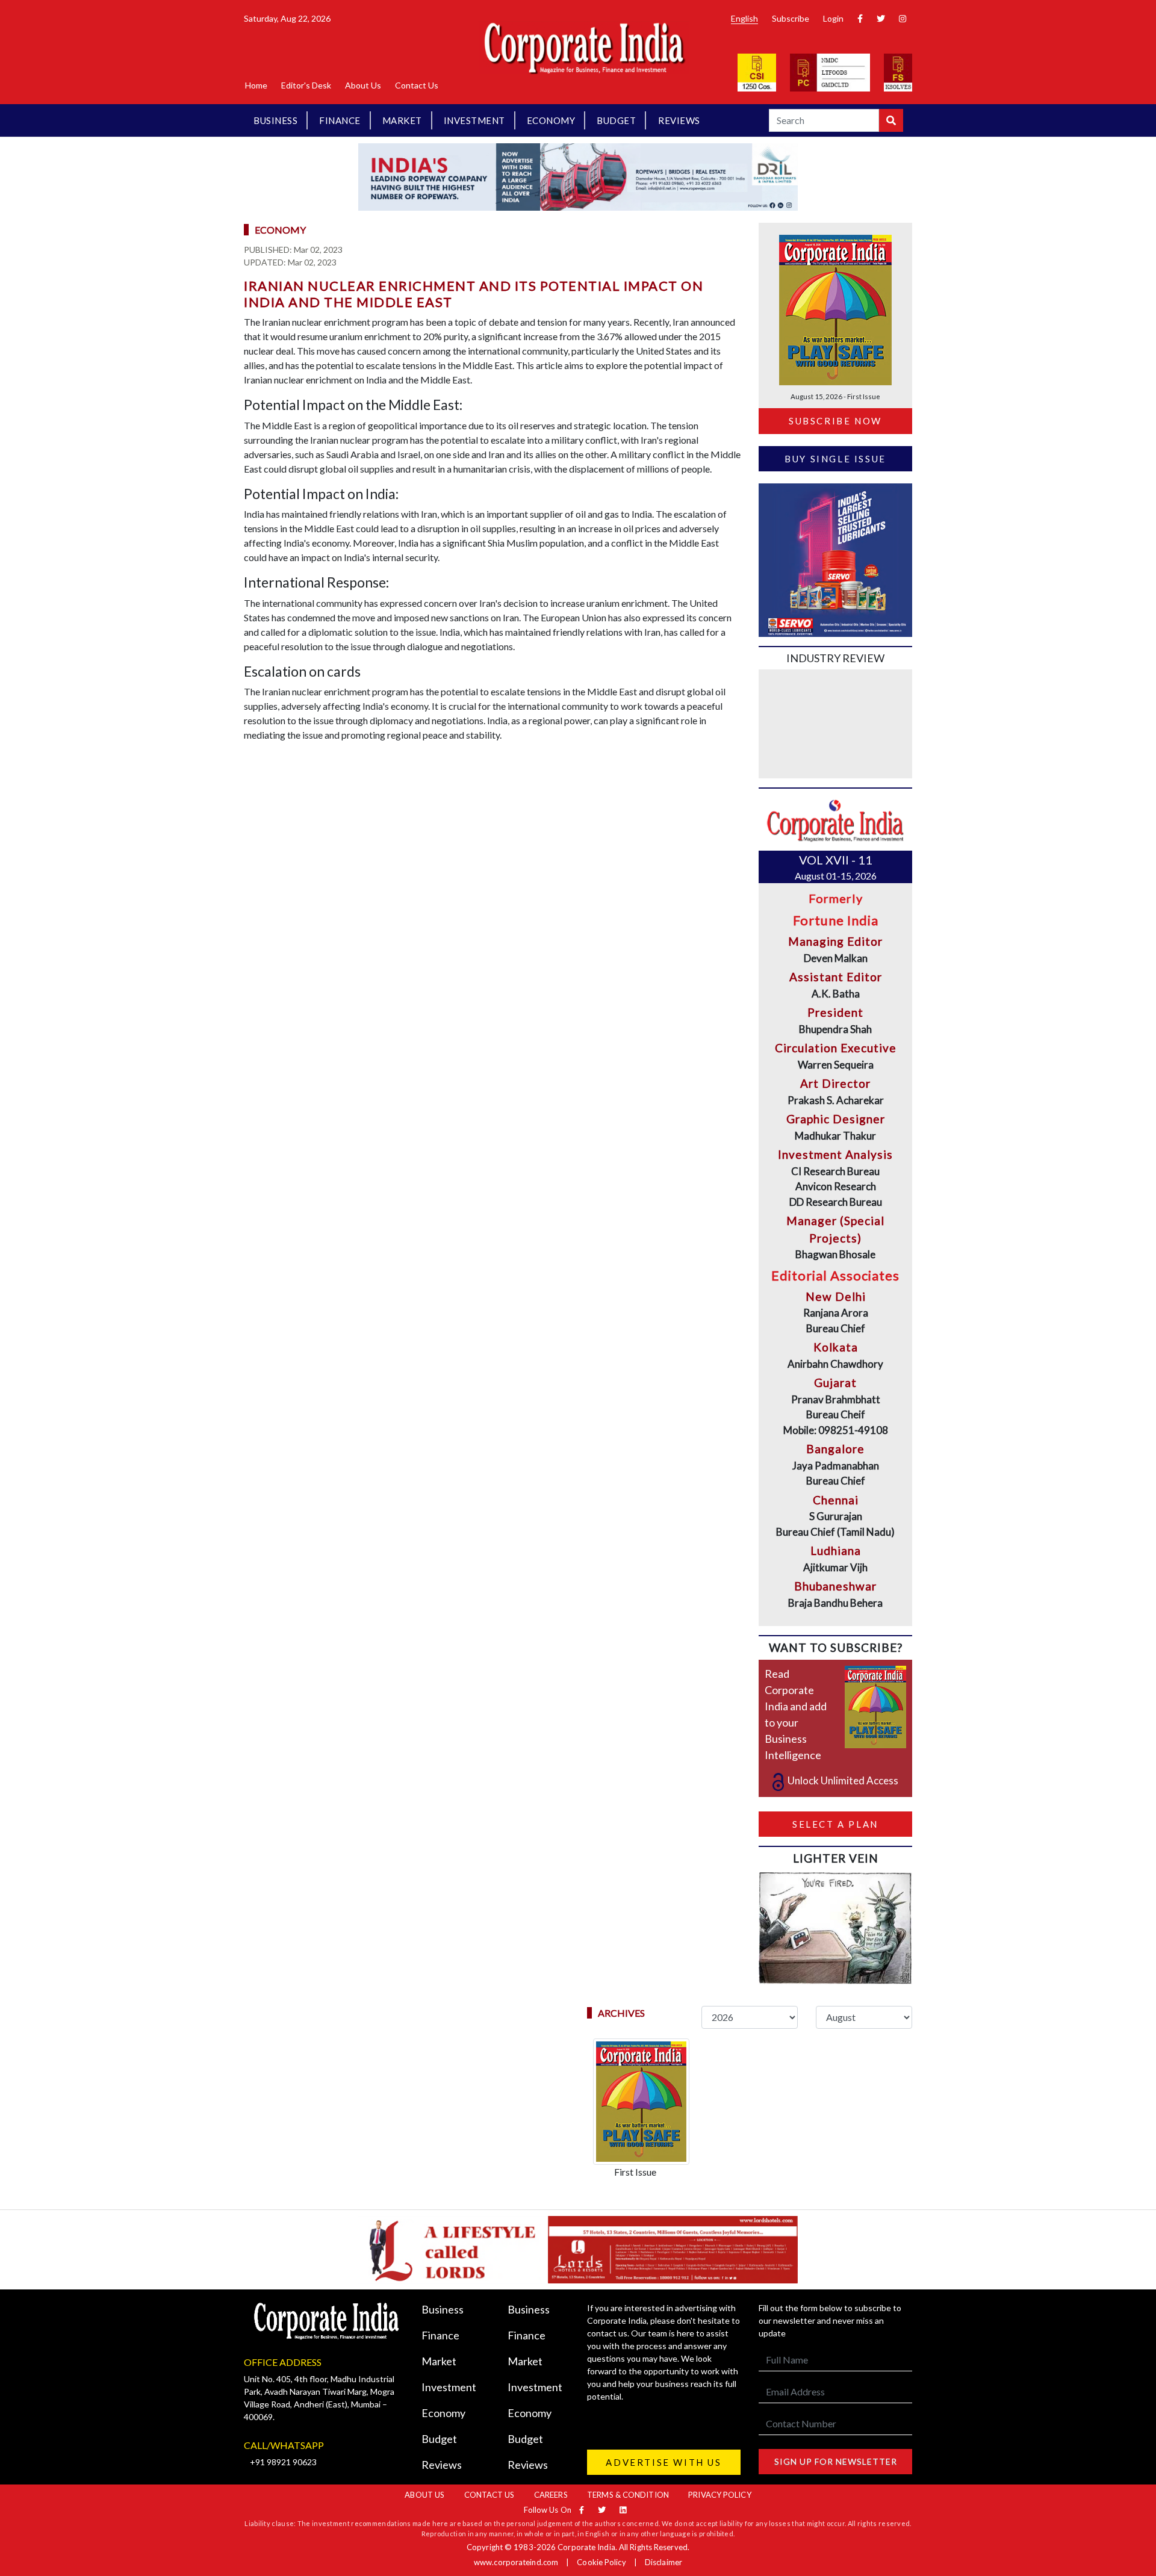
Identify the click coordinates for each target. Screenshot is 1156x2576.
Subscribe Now (835, 421)
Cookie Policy (601, 2562)
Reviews (679, 120)
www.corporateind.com (516, 2562)
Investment (474, 120)
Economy (551, 120)
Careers (551, 2495)
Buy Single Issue (835, 459)
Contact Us (417, 85)
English (744, 18)
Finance (340, 120)
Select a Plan (835, 1824)
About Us (363, 85)
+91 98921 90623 (283, 2462)
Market (402, 120)
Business (275, 120)
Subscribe (791, 18)
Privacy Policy (719, 2495)
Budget (616, 120)
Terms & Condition (628, 2495)
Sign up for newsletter (836, 2461)
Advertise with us (663, 2462)
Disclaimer (663, 2562)
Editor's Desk (306, 85)
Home (256, 85)
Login (833, 18)
